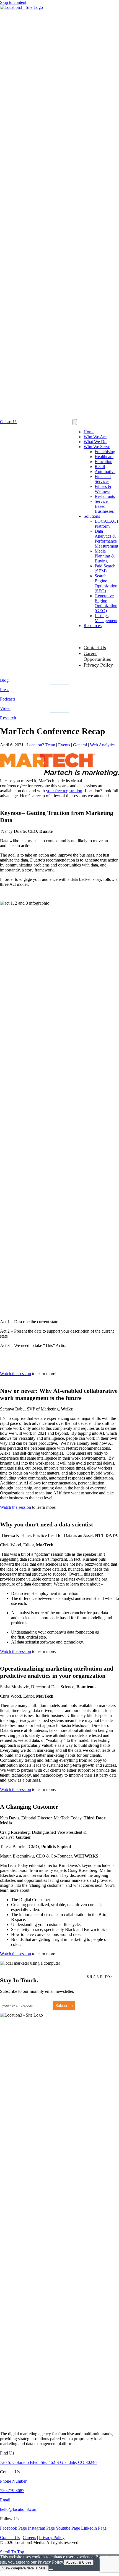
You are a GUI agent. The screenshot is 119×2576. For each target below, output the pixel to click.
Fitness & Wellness (103, 489)
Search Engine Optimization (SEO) (106, 583)
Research (8, 718)
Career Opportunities (97, 656)
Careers (29, 2537)
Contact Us (95, 648)
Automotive (105, 471)
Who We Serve (97, 447)
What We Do (95, 442)
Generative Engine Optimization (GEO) (106, 603)
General (80, 745)
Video (5, 708)
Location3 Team (41, 745)
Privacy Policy (98, 665)
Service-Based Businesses (104, 506)
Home (89, 432)
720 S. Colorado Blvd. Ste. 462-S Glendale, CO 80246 (48, 2462)
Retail (100, 467)
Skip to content (13, 2)
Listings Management (106, 618)
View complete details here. (24, 2568)
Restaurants (105, 496)
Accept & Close (79, 2562)
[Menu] (75, 422)
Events (64, 745)
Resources (93, 626)
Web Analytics (103, 745)
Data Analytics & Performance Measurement (106, 539)
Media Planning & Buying (105, 556)
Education (104, 462)
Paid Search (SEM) (105, 568)
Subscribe (64, 2006)
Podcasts (8, 699)
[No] (51, 2569)
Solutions (92, 516)
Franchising (105, 452)
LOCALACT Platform (107, 524)
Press (5, 690)
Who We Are (95, 437)
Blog (4, 680)
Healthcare (104, 457)
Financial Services (103, 479)
